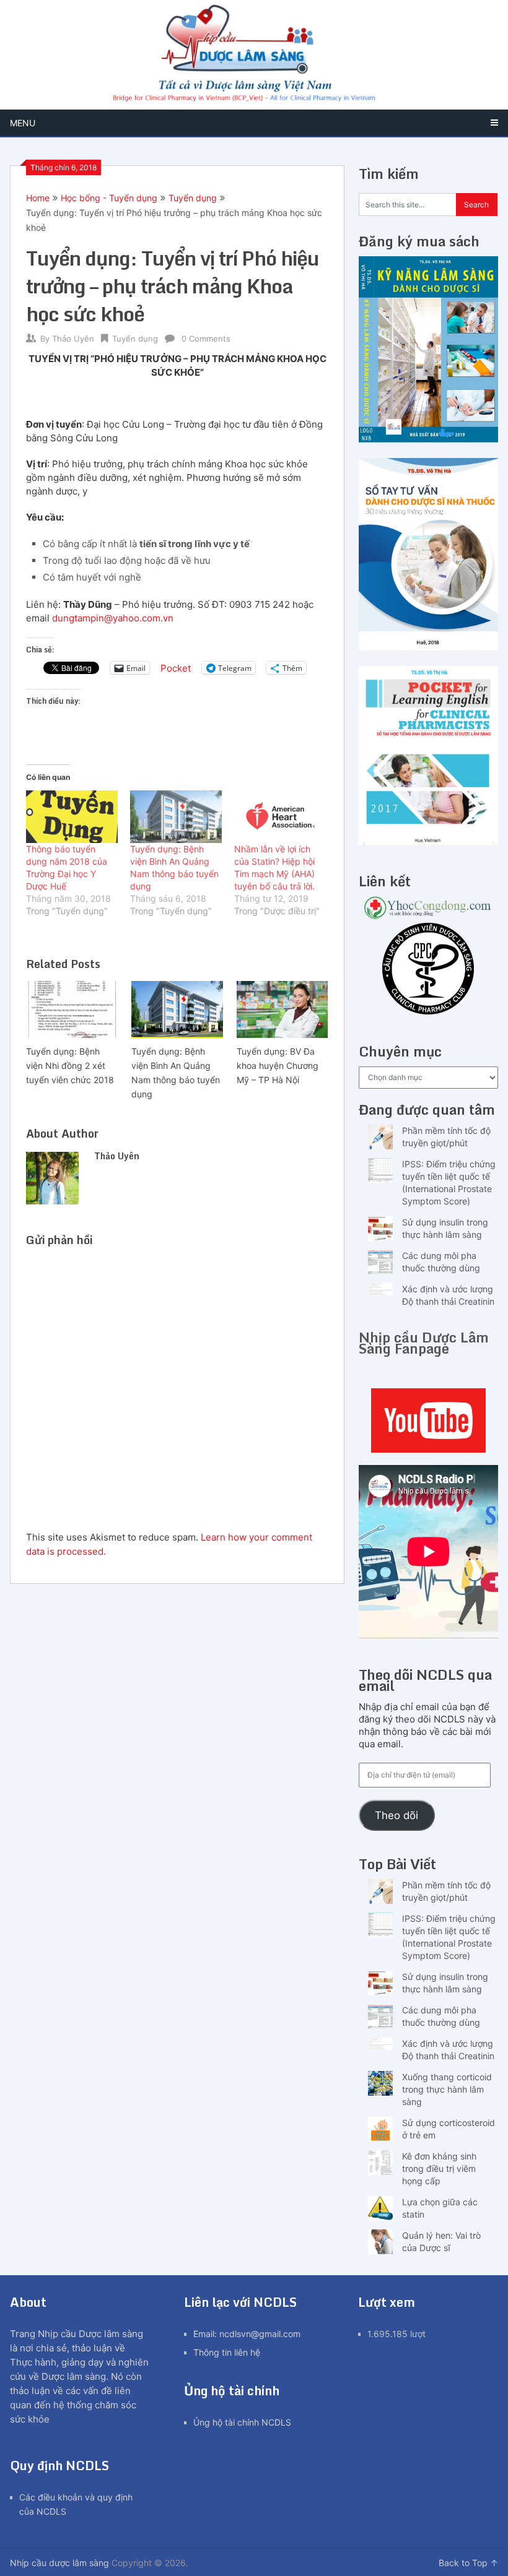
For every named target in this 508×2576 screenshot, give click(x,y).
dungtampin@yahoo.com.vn (113, 618)
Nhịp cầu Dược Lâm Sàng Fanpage (424, 1343)
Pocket (176, 668)
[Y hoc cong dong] (428, 916)
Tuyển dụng (193, 198)
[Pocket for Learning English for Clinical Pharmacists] (428, 841)
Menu (23, 123)
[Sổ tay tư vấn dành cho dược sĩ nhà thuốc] (428, 647)
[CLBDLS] (428, 970)
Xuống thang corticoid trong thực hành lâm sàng (447, 2089)
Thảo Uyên (73, 339)
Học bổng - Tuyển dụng (109, 198)
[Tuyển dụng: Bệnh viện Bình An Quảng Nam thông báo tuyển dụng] (176, 816)
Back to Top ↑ (468, 2563)
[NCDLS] (254, 55)
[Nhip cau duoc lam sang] (428, 1420)
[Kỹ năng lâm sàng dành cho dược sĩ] (428, 439)
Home (38, 198)
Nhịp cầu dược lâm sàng (59, 2563)
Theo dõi (396, 1815)
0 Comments (206, 339)
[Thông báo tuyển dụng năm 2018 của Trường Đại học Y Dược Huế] (72, 816)
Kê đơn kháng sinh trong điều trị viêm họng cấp (439, 2168)
